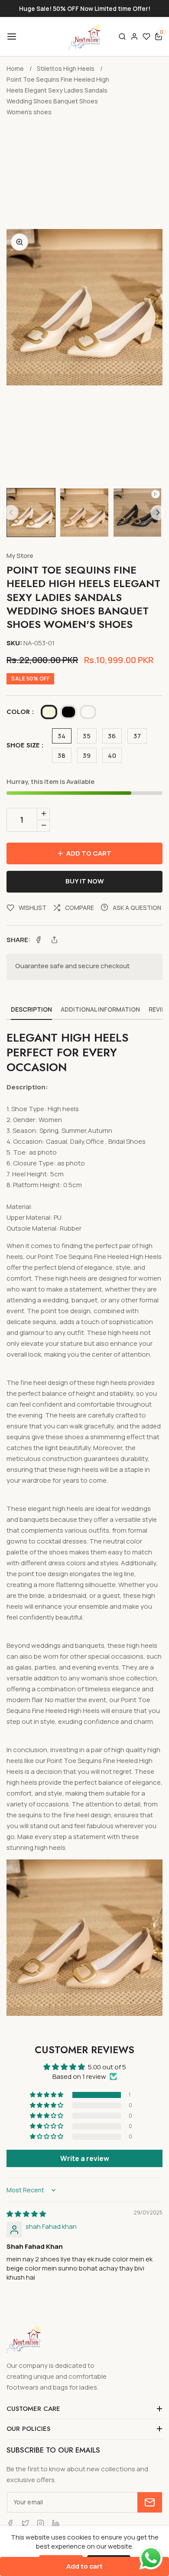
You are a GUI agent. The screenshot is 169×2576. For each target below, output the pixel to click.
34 (62, 736)
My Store (20, 556)
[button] (11, 37)
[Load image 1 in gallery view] (31, 513)
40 (112, 755)
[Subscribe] (150, 2502)
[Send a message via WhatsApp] (151, 2558)
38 (62, 755)
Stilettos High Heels (66, 68)
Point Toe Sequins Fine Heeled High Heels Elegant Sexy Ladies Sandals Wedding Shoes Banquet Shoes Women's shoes (58, 96)
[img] (26, 2214)
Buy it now (85, 881)
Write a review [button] (85, 2158)
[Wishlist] (146, 37)
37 (137, 736)
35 (87, 736)
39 (87, 755)
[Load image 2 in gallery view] (84, 513)
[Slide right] (158, 513)
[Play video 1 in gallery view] (138, 513)
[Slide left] (11, 513)
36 (112, 736)
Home (15, 68)
